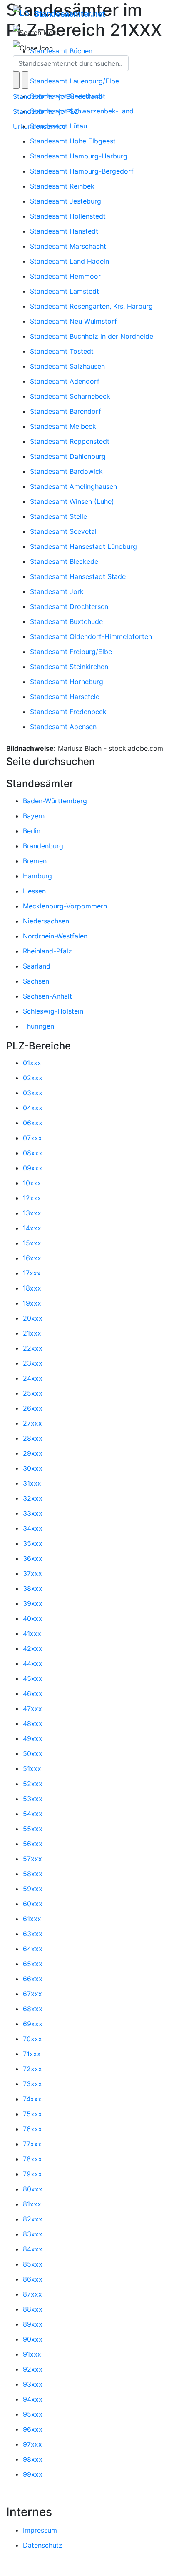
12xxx (32, 1198)
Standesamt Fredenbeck (68, 712)
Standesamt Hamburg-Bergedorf (82, 171)
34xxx (33, 1528)
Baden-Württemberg (55, 801)
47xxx (32, 1708)
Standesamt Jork (57, 591)
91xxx (32, 2354)
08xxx (33, 1153)
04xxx (33, 1108)
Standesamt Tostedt (62, 351)
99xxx (33, 2474)
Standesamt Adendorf (65, 381)
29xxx (33, 1453)
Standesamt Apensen (63, 727)
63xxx (33, 1934)
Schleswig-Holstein (53, 1011)
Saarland (37, 966)
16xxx (32, 1258)
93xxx (33, 2384)
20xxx (33, 1318)
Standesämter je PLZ (46, 111)
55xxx (33, 1829)
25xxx (33, 1393)
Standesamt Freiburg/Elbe (71, 652)
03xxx (33, 1093)
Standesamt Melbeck (63, 426)
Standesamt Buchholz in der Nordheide (92, 336)
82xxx (33, 2219)
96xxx (33, 2429)
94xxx (33, 2399)
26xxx (33, 1408)
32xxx (33, 1498)
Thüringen (39, 1026)
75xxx (32, 2114)
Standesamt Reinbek (62, 186)
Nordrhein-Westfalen (55, 936)
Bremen (35, 861)
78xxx (32, 2159)
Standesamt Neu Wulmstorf (73, 321)
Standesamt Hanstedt (64, 231)
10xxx (32, 1183)
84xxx (33, 2249)
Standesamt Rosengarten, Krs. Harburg (91, 306)
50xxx (33, 1753)
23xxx (33, 1363)
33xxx (33, 1513)
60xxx (33, 1904)
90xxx (33, 2339)
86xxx (33, 2279)
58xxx (33, 1874)
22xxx (33, 1348)
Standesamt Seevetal (63, 531)
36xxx (33, 1558)
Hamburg (37, 876)
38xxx (33, 1588)
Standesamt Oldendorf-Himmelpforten (91, 636)
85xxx (33, 2264)
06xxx (33, 1123)
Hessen (34, 891)
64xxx (33, 1949)
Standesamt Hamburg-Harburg (79, 156)
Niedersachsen (46, 921)
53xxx (33, 1799)
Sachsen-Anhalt (47, 996)
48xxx (33, 1723)
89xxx (33, 2324)
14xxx (32, 1228)
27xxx (32, 1423)
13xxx (32, 1213)
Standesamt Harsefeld (65, 697)
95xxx (33, 2414)
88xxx (33, 2309)
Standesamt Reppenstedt (70, 441)
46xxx (33, 1693)
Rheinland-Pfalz (47, 951)
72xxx (32, 2069)
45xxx (33, 1678)
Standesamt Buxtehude (66, 621)
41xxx (32, 1633)
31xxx (32, 1483)
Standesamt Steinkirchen (69, 667)
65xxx (33, 1964)
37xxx (32, 1573)
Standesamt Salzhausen (67, 366)
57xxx (32, 1859)
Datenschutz (43, 2545)
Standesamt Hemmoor (65, 276)
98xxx (33, 2459)
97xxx (32, 2444)
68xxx (33, 2009)
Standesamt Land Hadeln (70, 261)
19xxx (32, 1303)
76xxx (32, 2129)
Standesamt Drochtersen (69, 606)
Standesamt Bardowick (66, 471)
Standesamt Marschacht (68, 246)
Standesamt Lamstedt (65, 291)
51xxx (32, 1768)
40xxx (33, 1618)
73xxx (32, 2084)
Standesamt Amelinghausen (73, 486)
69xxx (33, 2024)
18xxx (32, 1288)
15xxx (32, 1243)
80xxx (33, 2189)
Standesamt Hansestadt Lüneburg (83, 546)
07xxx (32, 1138)
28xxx (33, 1438)
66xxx (33, 1979)
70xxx (32, 2039)
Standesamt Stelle (58, 516)
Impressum (40, 2530)
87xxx (32, 2294)
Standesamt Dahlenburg (68, 456)
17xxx (32, 1273)
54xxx (33, 1814)
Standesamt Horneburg (67, 682)
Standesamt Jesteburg (66, 201)
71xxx (32, 2054)
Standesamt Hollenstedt (68, 216)
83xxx (33, 2234)
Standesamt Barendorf (66, 411)
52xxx (33, 1784)
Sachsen (36, 981)
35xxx (33, 1543)
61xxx (32, 1919)
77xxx (32, 2144)
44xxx (33, 1663)
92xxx (33, 2369)
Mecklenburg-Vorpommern (65, 906)
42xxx (33, 1648)
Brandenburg (43, 846)
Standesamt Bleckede (64, 561)
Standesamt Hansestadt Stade (78, 576)
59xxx (33, 1889)
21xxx (32, 1333)
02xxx (33, 1078)
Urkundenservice (39, 126)
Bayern (34, 816)
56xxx (33, 1844)
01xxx (32, 1063)
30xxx (33, 1468)
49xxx (33, 1738)
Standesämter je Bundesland (58, 96)
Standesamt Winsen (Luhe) (72, 501)
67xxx (32, 1994)
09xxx (33, 1168)
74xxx (32, 2099)
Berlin (32, 831)
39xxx (33, 1603)
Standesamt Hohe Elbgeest (73, 141)
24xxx (33, 1378)
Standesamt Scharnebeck (70, 396)
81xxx (32, 2204)
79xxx (32, 2174)
